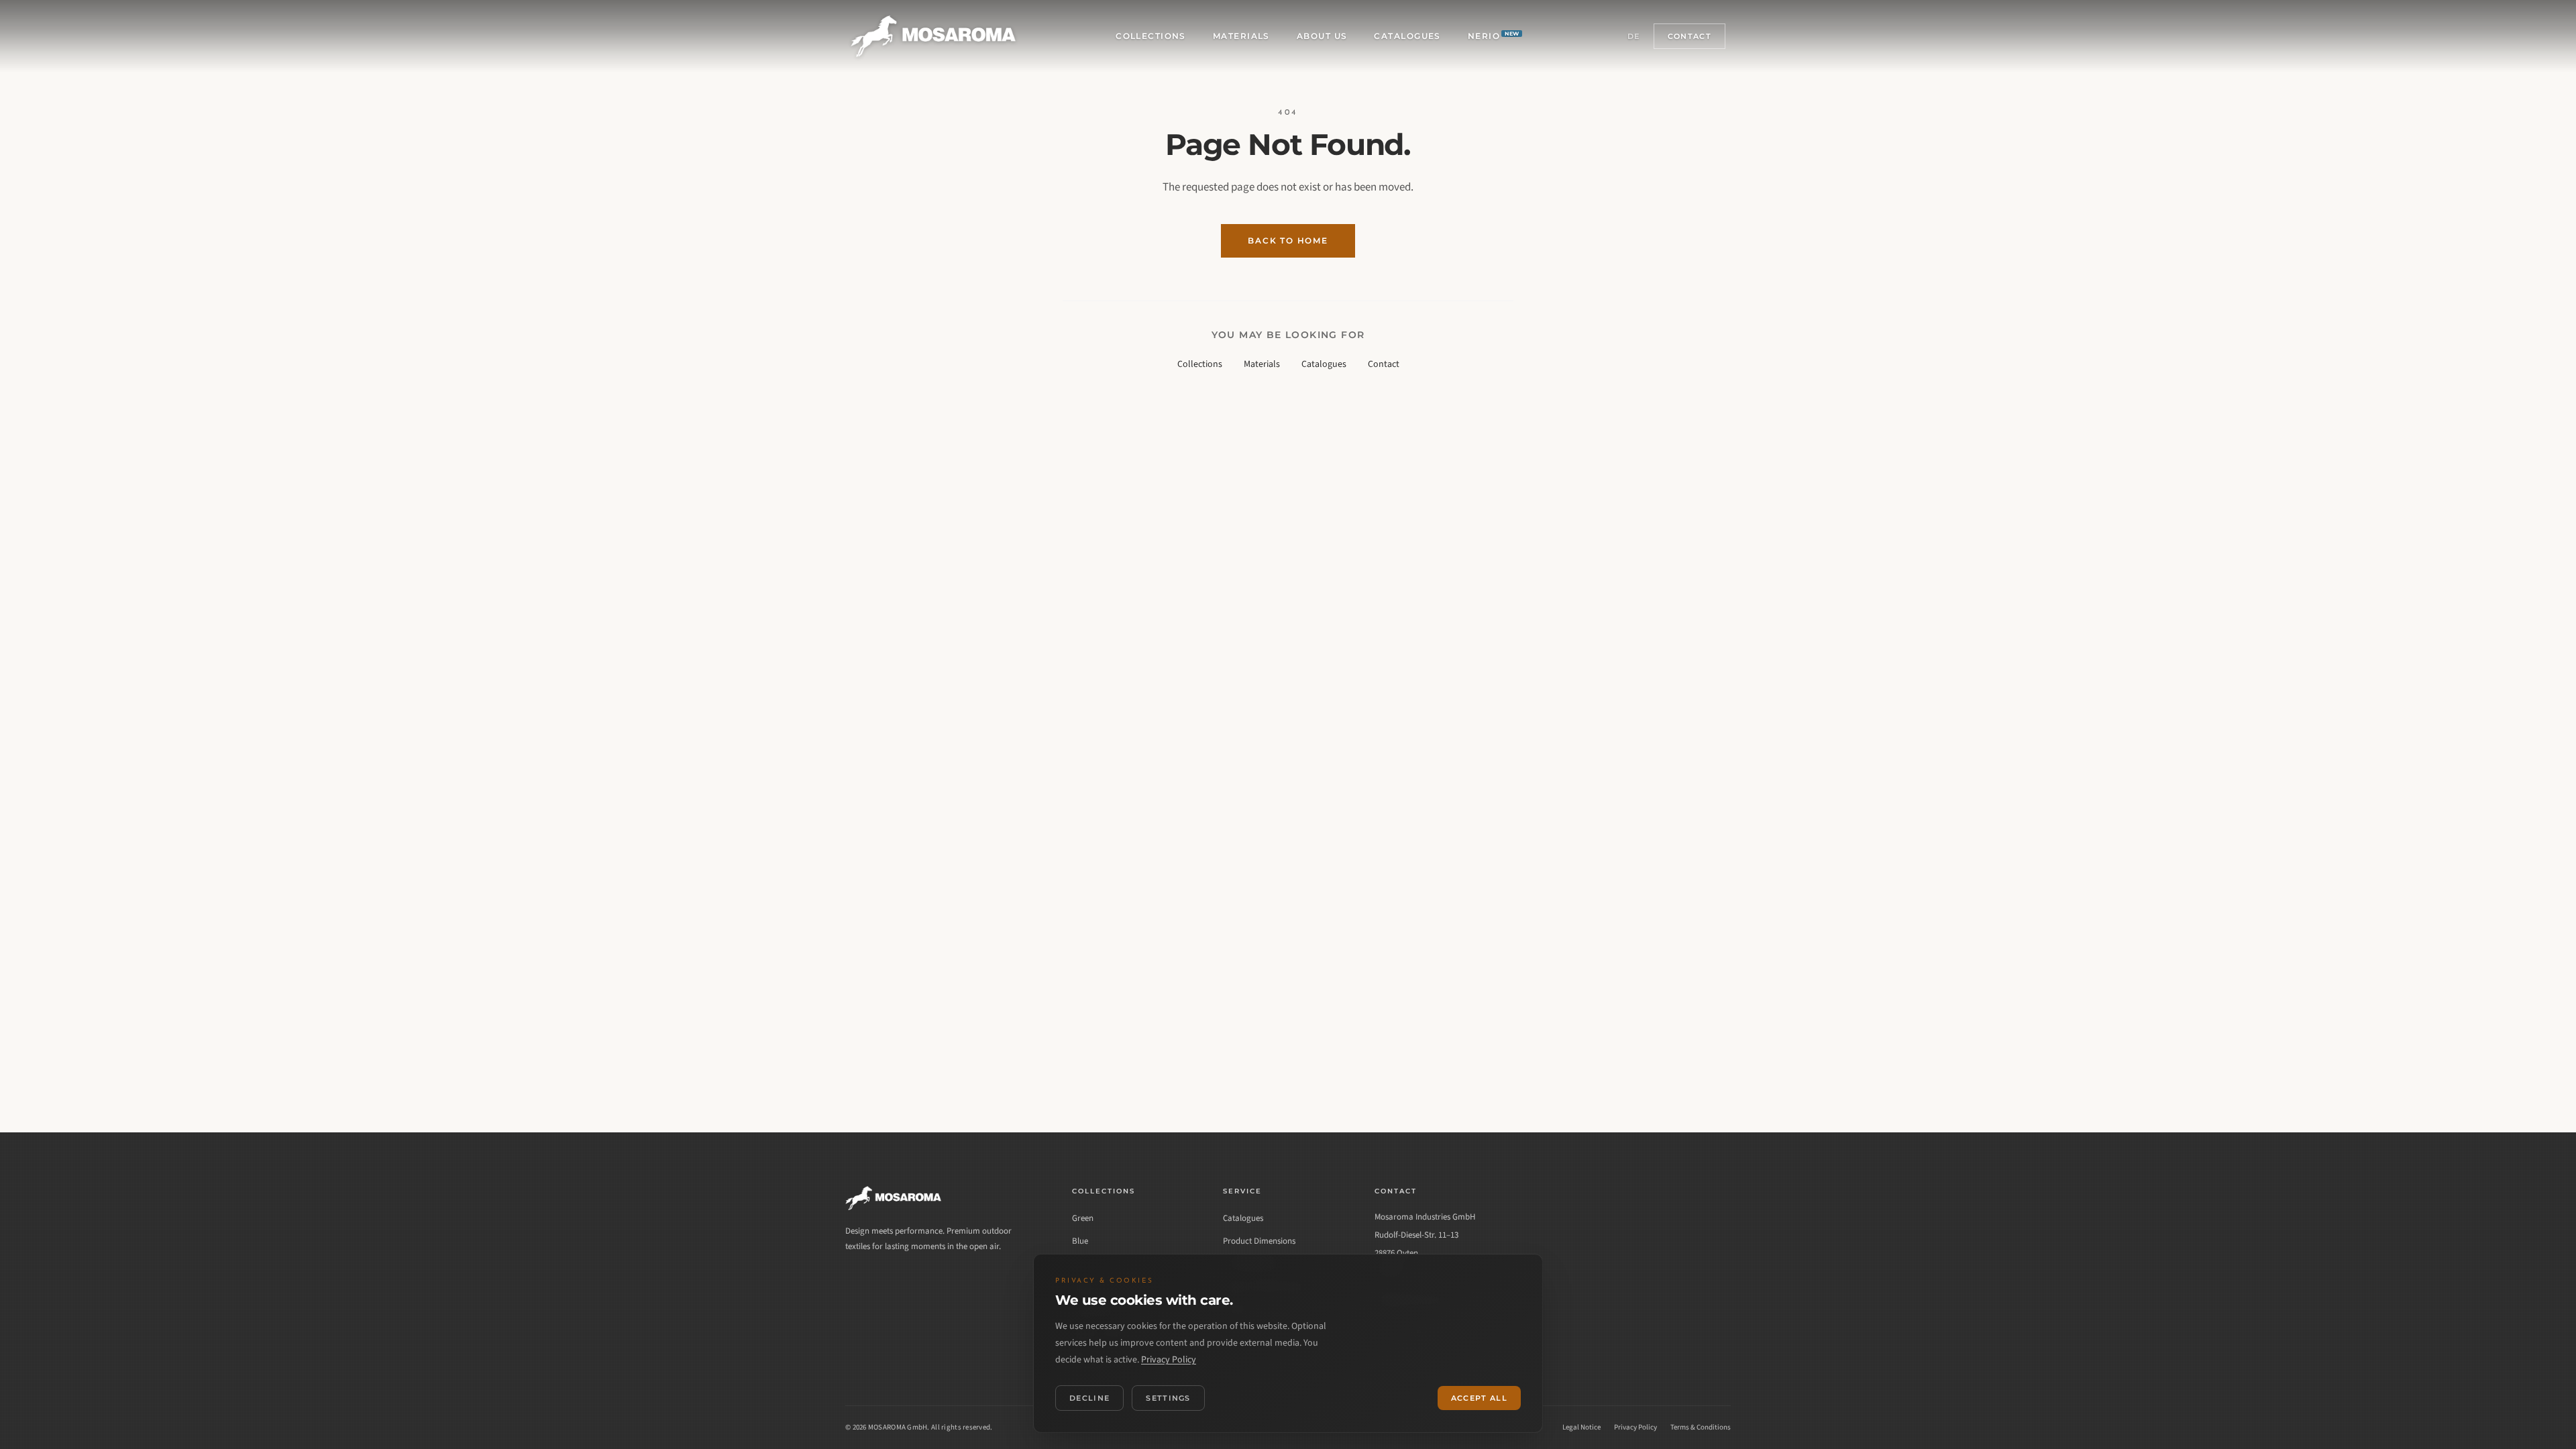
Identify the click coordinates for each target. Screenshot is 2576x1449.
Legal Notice (1581, 1427)
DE (1634, 36)
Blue (1080, 1241)
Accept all (1479, 1398)
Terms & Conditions (1701, 1427)
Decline (1089, 1398)
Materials (1241, 36)
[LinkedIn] (857, 1283)
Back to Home (1288, 240)
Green (1083, 1218)
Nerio (1494, 36)
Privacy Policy (1635, 1427)
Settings (1168, 1398)
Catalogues (1407, 36)
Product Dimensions (1259, 1241)
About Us (1322, 36)
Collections (1151, 36)
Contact (1689, 36)
